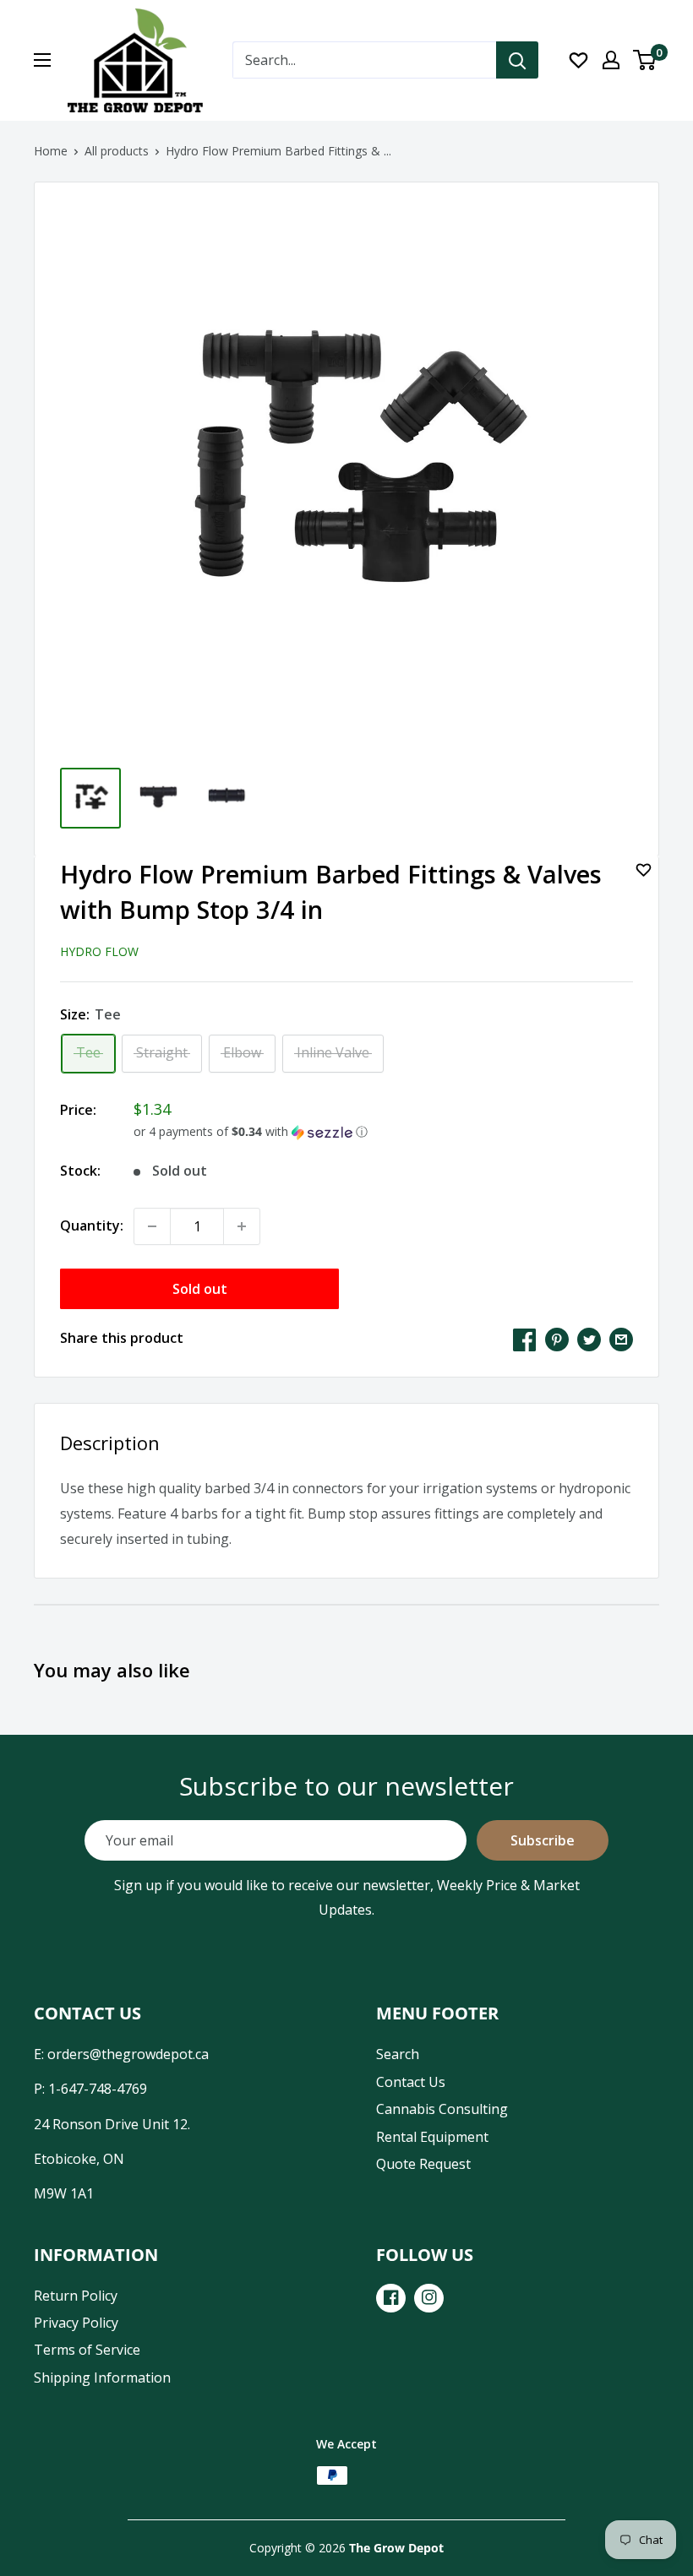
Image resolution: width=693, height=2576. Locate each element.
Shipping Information (102, 2378)
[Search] (517, 60)
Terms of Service (87, 2350)
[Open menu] (42, 60)
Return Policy (76, 2296)
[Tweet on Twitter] (589, 1339)
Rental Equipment (432, 2137)
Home (51, 151)
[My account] (611, 60)
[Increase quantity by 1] (242, 1226)
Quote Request (423, 2164)
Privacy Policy (76, 2323)
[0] (645, 60)
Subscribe (543, 1840)
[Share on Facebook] (525, 1339)
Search (398, 2054)
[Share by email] (621, 1339)
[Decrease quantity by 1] (152, 1226)
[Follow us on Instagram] (429, 2298)
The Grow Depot (396, 2548)
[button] (383, 1132)
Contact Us (411, 2082)
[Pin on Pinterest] (557, 1339)
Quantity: (92, 1226)
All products (117, 151)
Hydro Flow (99, 951)
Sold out (200, 1289)
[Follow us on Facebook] (391, 2298)
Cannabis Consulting (442, 2109)
